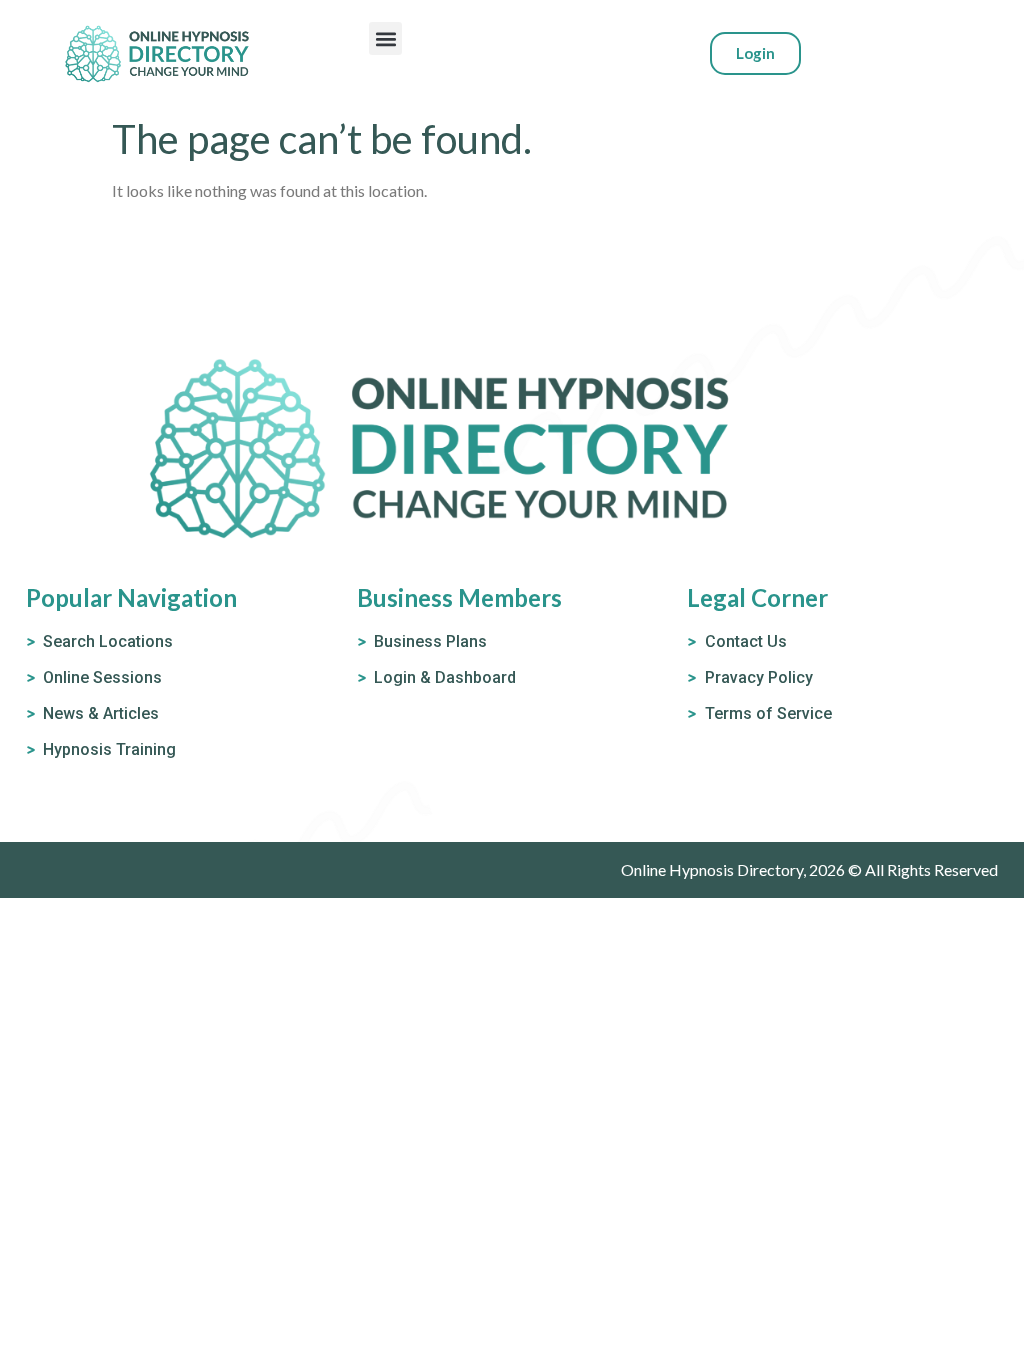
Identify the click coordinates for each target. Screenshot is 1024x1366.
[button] (385, 38)
